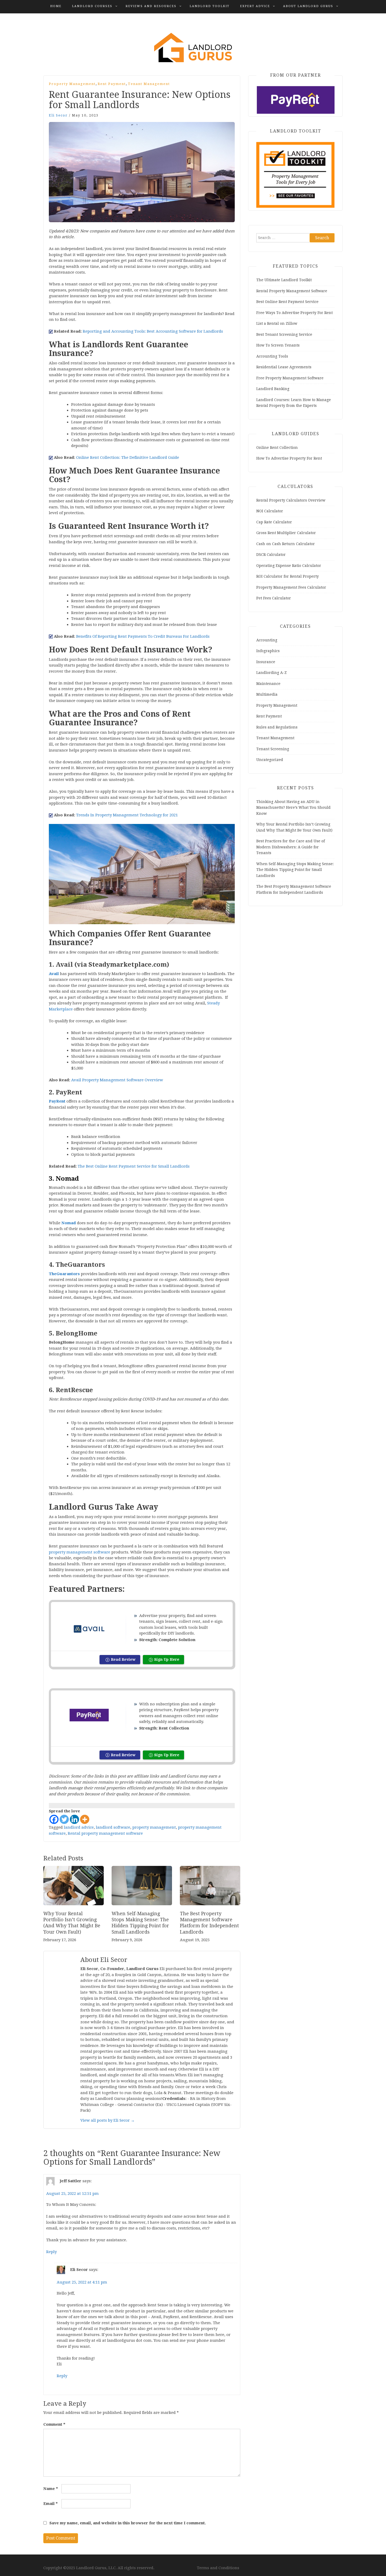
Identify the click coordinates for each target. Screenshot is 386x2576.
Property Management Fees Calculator (291, 587)
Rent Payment (112, 84)
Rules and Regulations (277, 727)
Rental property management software (105, 1833)
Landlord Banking (273, 389)
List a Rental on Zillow (277, 323)
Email (51, 2504)
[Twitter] (64, 1819)
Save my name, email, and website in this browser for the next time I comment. (128, 2523)
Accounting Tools (272, 356)
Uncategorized (270, 760)
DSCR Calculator (271, 555)
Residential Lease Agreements (284, 367)
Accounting (267, 640)
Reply (51, 2252)
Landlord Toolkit (210, 6)
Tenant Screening (273, 749)
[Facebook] (54, 1819)
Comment (54, 2424)
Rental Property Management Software (292, 291)
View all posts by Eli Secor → (108, 2120)
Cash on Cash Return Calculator (286, 544)
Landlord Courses (92, 6)
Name (51, 2489)
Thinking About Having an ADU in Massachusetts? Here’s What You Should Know (293, 808)
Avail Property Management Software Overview (117, 1080)
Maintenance (268, 684)
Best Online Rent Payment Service (287, 302)
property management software (80, 1552)
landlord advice (79, 1827)
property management (154, 1827)
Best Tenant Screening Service (284, 334)
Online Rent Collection (277, 448)
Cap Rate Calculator (274, 522)
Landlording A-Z (272, 673)
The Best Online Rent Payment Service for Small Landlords (134, 1166)
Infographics (268, 651)
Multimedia (267, 694)
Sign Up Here (167, 1659)
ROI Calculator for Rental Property (288, 576)
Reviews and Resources (151, 6)
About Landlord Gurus (308, 6)
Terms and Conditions (218, 2568)
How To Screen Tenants (278, 345)
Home (56, 6)
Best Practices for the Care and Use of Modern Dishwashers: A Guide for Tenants (291, 847)
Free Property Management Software (290, 378)
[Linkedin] (74, 1819)
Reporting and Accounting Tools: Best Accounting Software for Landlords (153, 331)
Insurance (266, 662)
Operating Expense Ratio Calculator (289, 566)
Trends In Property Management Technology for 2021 (127, 815)
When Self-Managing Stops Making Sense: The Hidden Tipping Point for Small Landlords (295, 870)
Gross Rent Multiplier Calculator (286, 533)
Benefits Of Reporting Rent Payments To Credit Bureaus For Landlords (143, 636)
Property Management (72, 84)
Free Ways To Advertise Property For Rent (294, 313)
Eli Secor (58, 115)
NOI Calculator (270, 511)
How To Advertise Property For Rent (289, 458)
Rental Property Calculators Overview (291, 500)
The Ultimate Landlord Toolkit (284, 280)
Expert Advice (255, 6)
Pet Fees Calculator (274, 598)
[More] (85, 1819)
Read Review (123, 1659)
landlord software (113, 1827)
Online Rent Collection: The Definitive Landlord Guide (128, 457)
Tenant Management (149, 84)
